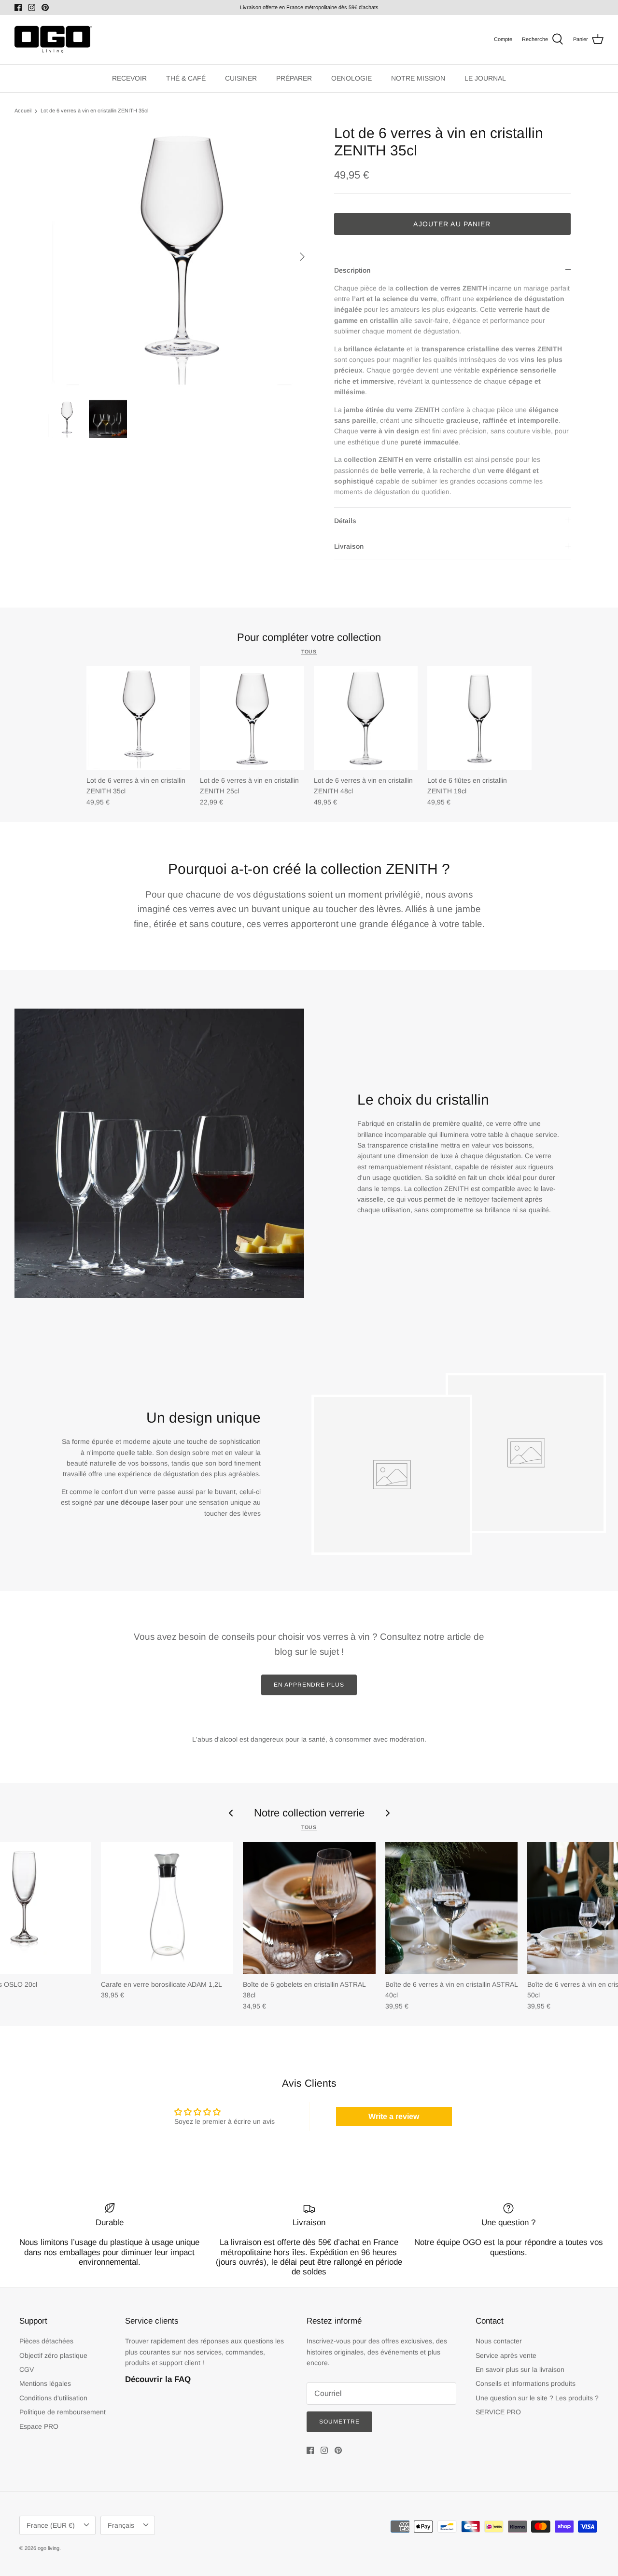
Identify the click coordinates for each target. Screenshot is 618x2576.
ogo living (49, 2548)
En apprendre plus (309, 1685)
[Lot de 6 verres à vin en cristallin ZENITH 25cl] (252, 718)
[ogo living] (53, 40)
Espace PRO (39, 2426)
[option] (180, 257)
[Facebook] (18, 7)
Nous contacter (499, 2341)
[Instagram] (32, 7)
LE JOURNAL (485, 78)
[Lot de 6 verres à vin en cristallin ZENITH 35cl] (139, 718)
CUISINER (241, 78)
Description (352, 270)
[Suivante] (302, 257)
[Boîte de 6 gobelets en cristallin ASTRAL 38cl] (309, 1908)
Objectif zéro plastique (53, 2355)
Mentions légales (45, 2383)
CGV (27, 2369)
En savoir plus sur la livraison (520, 2369)
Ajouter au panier (452, 224)
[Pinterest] (45, 7)
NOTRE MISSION (418, 78)
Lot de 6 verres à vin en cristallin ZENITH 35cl (94, 111)
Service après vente (506, 2355)
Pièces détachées (46, 2341)
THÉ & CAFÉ (186, 78)
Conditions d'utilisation (53, 2398)
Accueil (23, 111)
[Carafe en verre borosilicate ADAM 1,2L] (167, 1908)
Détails (345, 521)
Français (121, 2525)
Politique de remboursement (63, 2412)
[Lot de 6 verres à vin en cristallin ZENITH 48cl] (366, 718)
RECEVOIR (129, 78)
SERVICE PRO (498, 2412)
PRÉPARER (294, 78)
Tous (309, 651)
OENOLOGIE (351, 78)
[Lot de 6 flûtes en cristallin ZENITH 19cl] (479, 718)
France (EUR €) (51, 2525)
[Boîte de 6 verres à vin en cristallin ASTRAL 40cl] (451, 1908)
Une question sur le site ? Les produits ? (537, 2398)
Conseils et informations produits (526, 2383)
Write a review (394, 2116)
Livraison (349, 546)
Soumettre (339, 2422)
